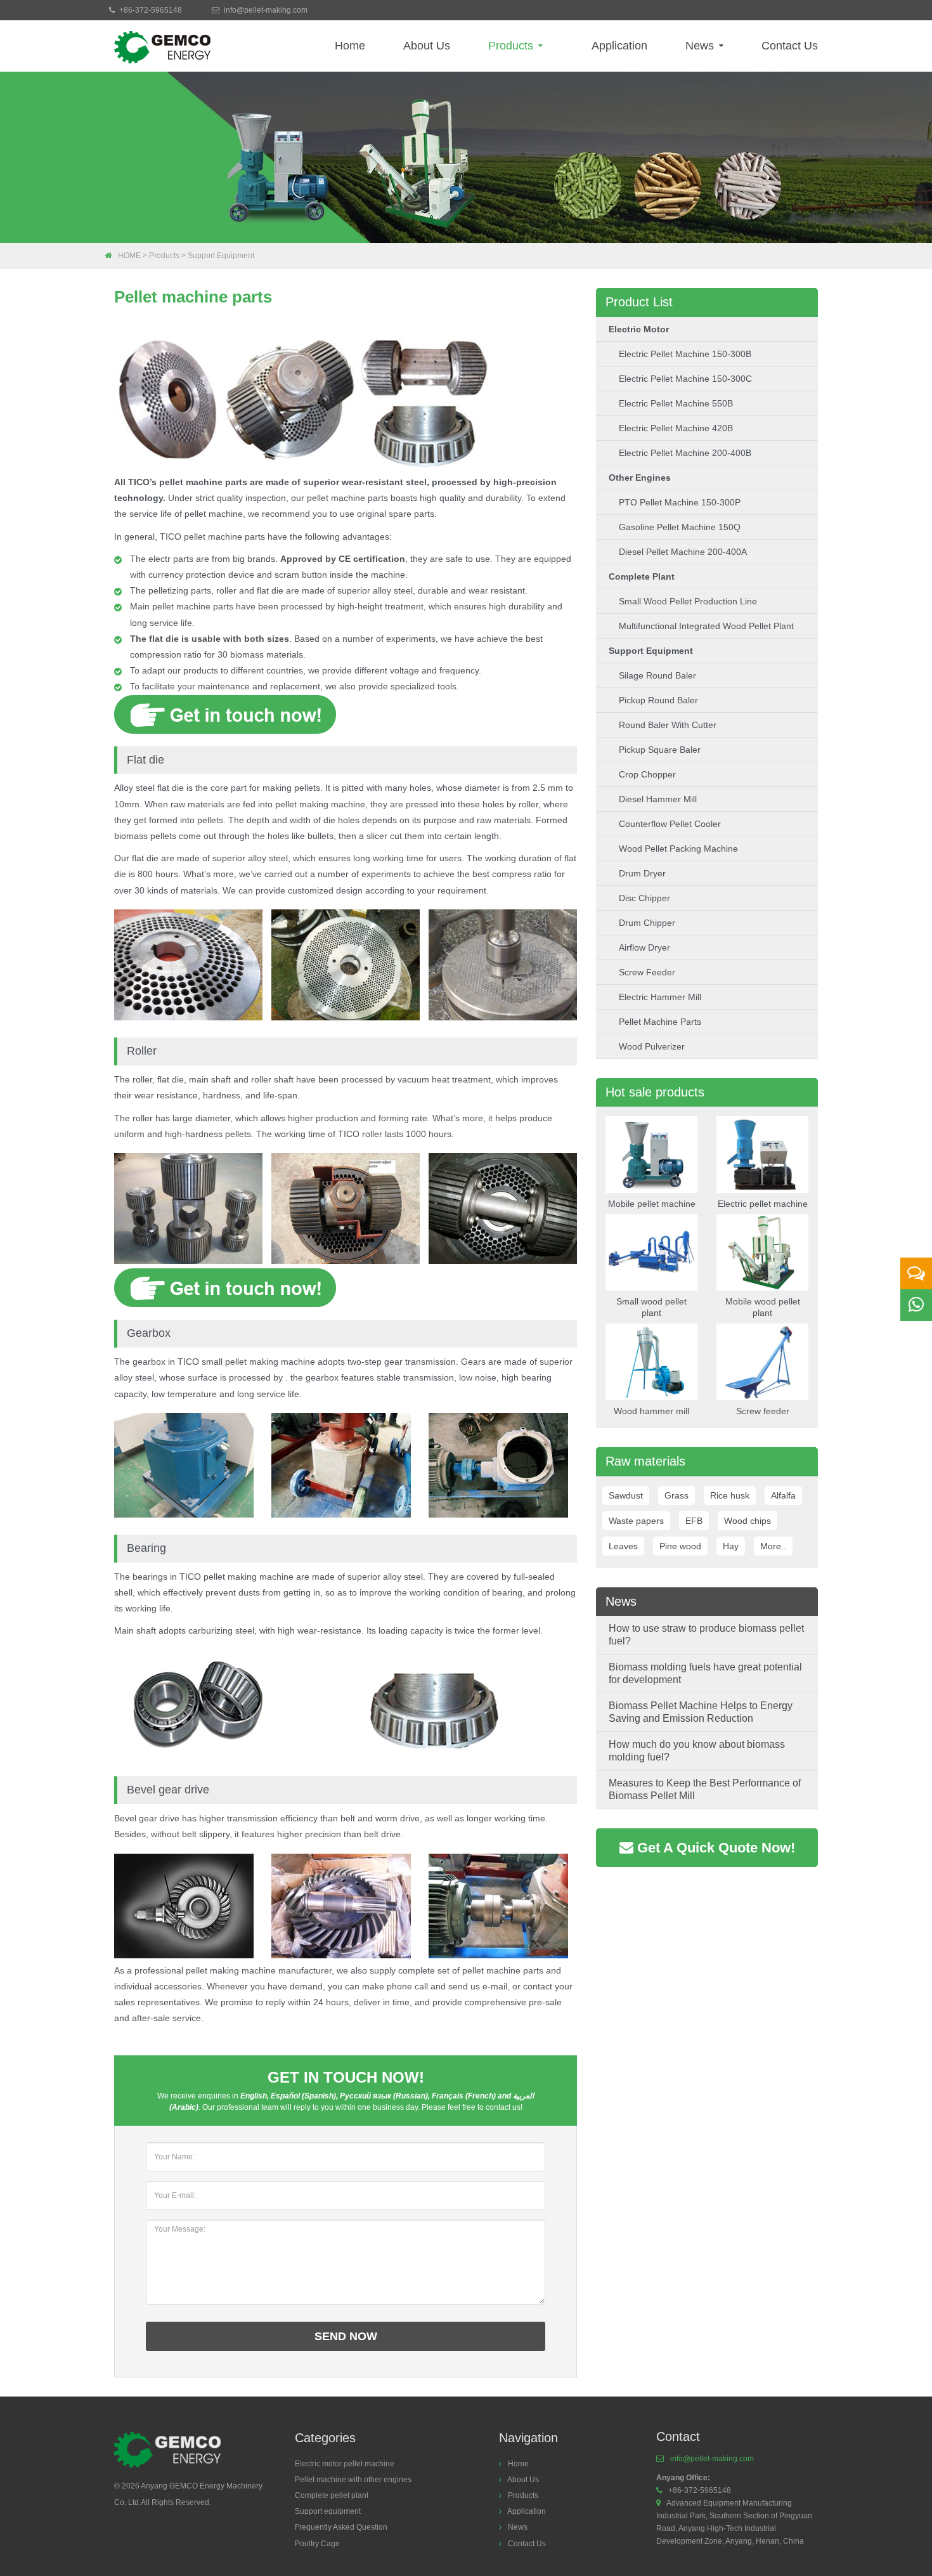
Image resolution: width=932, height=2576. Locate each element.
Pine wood (680, 1546)
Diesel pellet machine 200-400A (683, 552)
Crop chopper (647, 774)
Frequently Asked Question (341, 2527)
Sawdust (626, 1495)
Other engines (640, 478)
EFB (694, 1521)
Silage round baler (657, 675)
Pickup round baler (658, 700)
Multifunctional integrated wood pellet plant (706, 626)
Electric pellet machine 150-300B (685, 354)
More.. (773, 1546)
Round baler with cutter (668, 725)
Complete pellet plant (332, 2495)
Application (619, 46)
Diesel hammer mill (658, 799)
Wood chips (748, 1521)
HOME (129, 256)
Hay (731, 1546)
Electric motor (639, 329)
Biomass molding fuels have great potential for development (705, 1673)
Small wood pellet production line (688, 601)
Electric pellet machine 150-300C (685, 379)
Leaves (623, 1546)
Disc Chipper (644, 898)
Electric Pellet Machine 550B (676, 403)
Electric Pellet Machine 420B (676, 428)
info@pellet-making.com (266, 10)
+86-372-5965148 (151, 10)
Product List (639, 302)
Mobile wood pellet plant (763, 1307)
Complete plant (642, 576)
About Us (427, 46)
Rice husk (730, 1495)
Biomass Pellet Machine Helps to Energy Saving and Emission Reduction (701, 1712)
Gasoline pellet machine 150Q (680, 527)
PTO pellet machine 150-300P (680, 502)
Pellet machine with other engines (353, 2480)
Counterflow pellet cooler (670, 824)
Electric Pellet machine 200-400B (685, 453)
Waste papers (636, 1521)
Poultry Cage (317, 2544)
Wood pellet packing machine (678, 849)
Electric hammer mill (660, 997)
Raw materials (645, 1461)
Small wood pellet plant (651, 1307)
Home (350, 46)
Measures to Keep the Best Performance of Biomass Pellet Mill (705, 1789)
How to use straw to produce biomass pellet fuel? (706, 1635)
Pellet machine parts (660, 1022)
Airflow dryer (644, 947)
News (701, 46)
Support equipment (221, 256)
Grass (676, 1495)
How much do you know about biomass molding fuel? (697, 1751)
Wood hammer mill (651, 1411)
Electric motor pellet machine (345, 2464)
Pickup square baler (660, 750)
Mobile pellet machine (652, 1204)
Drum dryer (642, 873)
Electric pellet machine (763, 1204)
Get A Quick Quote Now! (714, 1848)
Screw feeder (647, 972)
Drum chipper (647, 923)
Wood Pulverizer (652, 1046)
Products (512, 46)
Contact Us (790, 46)
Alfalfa (783, 1495)
